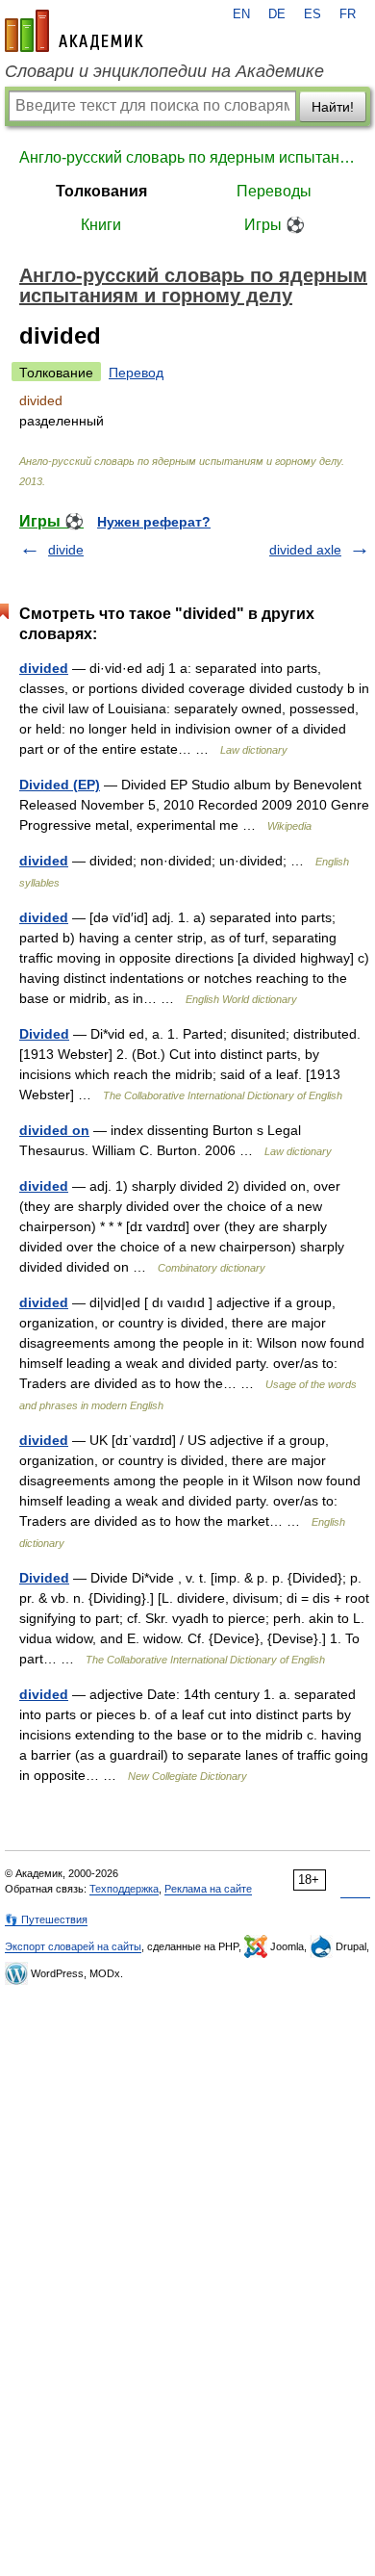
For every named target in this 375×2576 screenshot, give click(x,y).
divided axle (305, 550)
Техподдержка (124, 1889)
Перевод (136, 373)
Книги (101, 225)
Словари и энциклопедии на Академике (164, 71)
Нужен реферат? (154, 522)
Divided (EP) (60, 785)
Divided (44, 1034)
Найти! (333, 107)
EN (241, 14)
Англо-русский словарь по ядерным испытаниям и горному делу (187, 157)
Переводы (274, 191)
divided (44, 668)
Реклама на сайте (208, 1889)
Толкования (101, 191)
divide (66, 550)
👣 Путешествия (46, 1919)
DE (277, 14)
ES (312, 14)
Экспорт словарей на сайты (73, 1946)
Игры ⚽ (275, 225)
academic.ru (74, 31)
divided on (54, 1130)
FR (348, 14)
